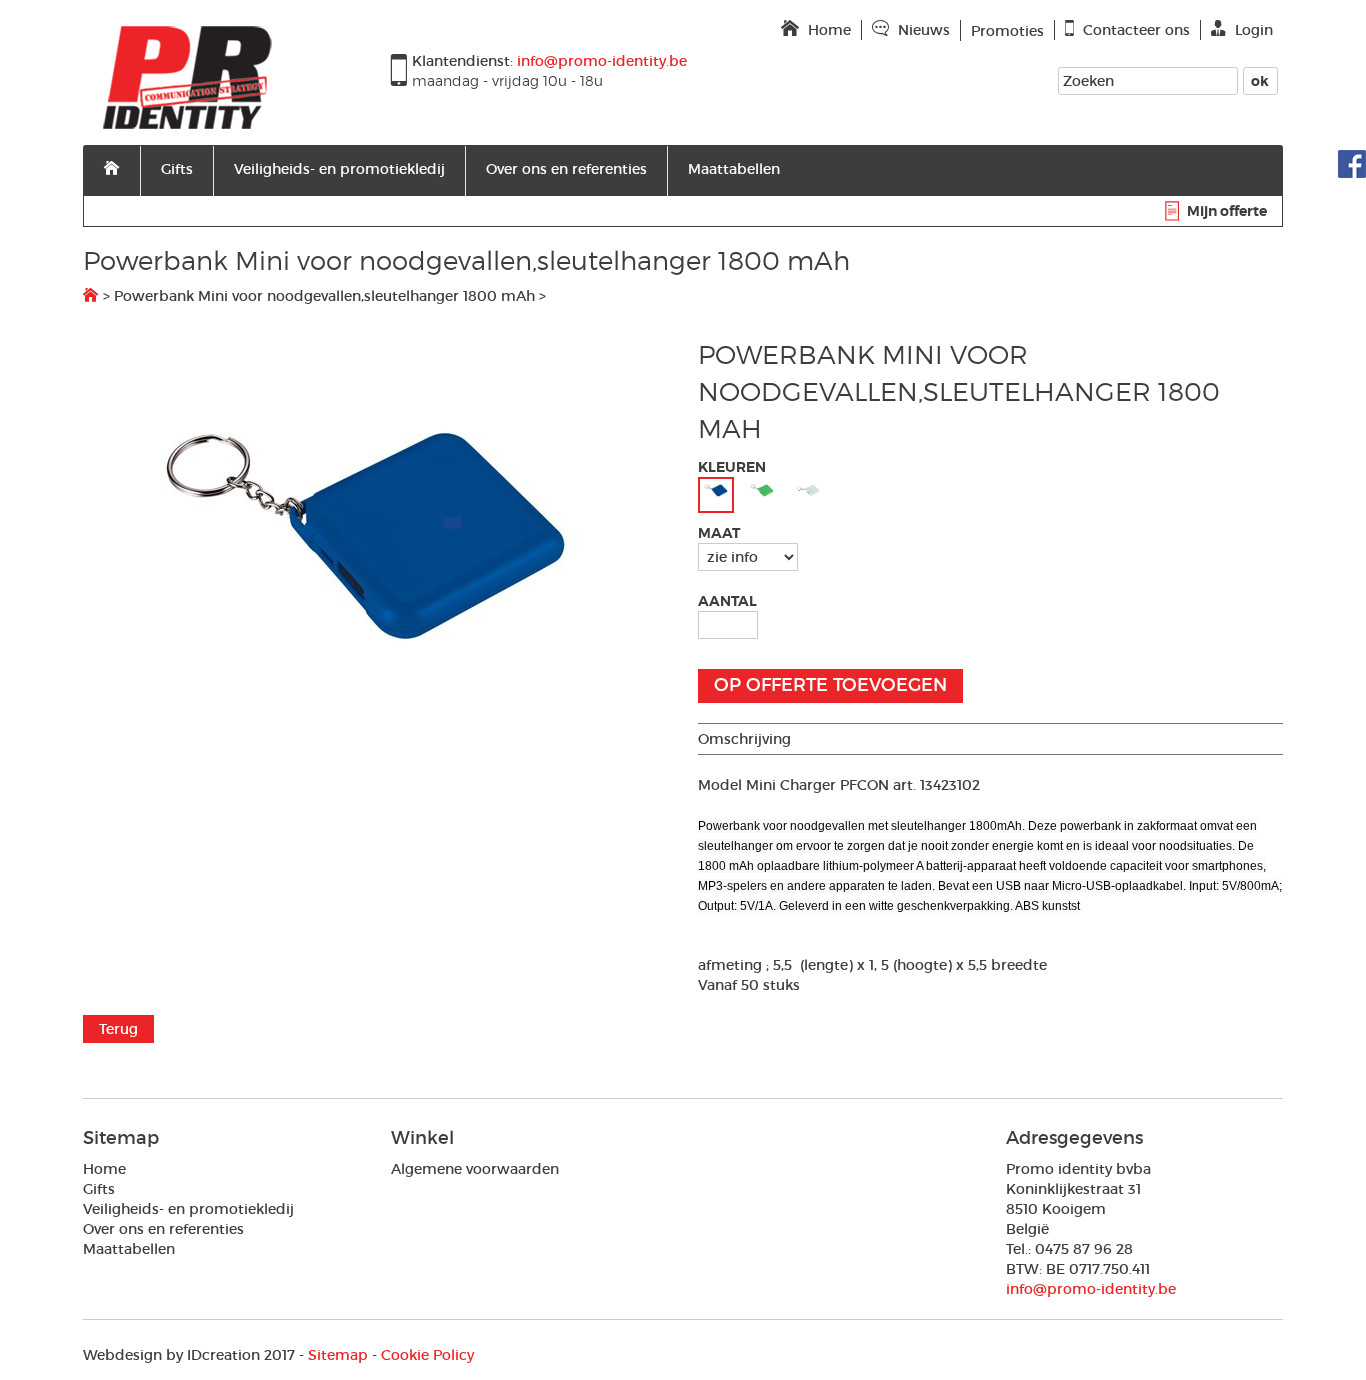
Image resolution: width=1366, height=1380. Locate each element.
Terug (118, 1029)
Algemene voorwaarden (475, 1169)
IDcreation (171, 1355)
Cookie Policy (427, 1355)
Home (104, 1169)
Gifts (177, 169)
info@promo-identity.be (1091, 1289)
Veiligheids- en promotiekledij (339, 169)
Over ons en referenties (566, 169)
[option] (375, 536)
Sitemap (338, 1355)
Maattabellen (734, 169)
